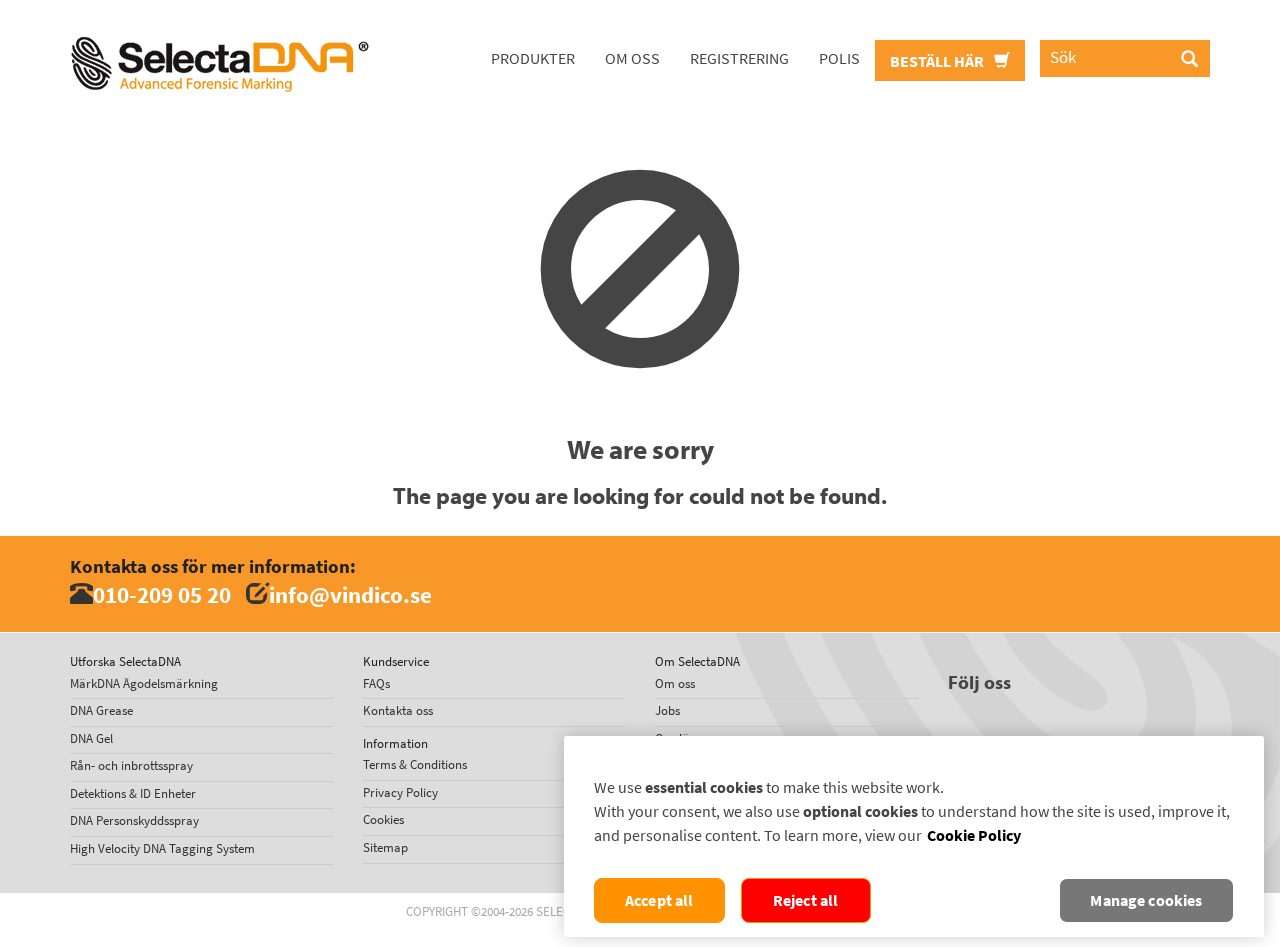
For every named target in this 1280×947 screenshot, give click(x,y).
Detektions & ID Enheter (133, 793)
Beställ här (938, 61)
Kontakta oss (398, 710)
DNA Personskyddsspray (134, 820)
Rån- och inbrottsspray (131, 765)
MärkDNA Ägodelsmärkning (144, 683)
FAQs (376, 683)
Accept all (659, 900)
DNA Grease (101, 710)
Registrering (739, 58)
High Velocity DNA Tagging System (162, 848)
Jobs (667, 710)
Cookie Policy (974, 835)
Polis (839, 58)
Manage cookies (1146, 900)
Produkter (533, 58)
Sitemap (385, 847)
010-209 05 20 (162, 594)
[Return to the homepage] (220, 25)
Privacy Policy (400, 792)
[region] (914, 836)
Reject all (806, 900)
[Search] (1189, 60)
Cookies (383, 819)
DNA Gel (91, 738)
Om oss (632, 58)
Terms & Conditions (415, 764)
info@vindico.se (350, 594)
